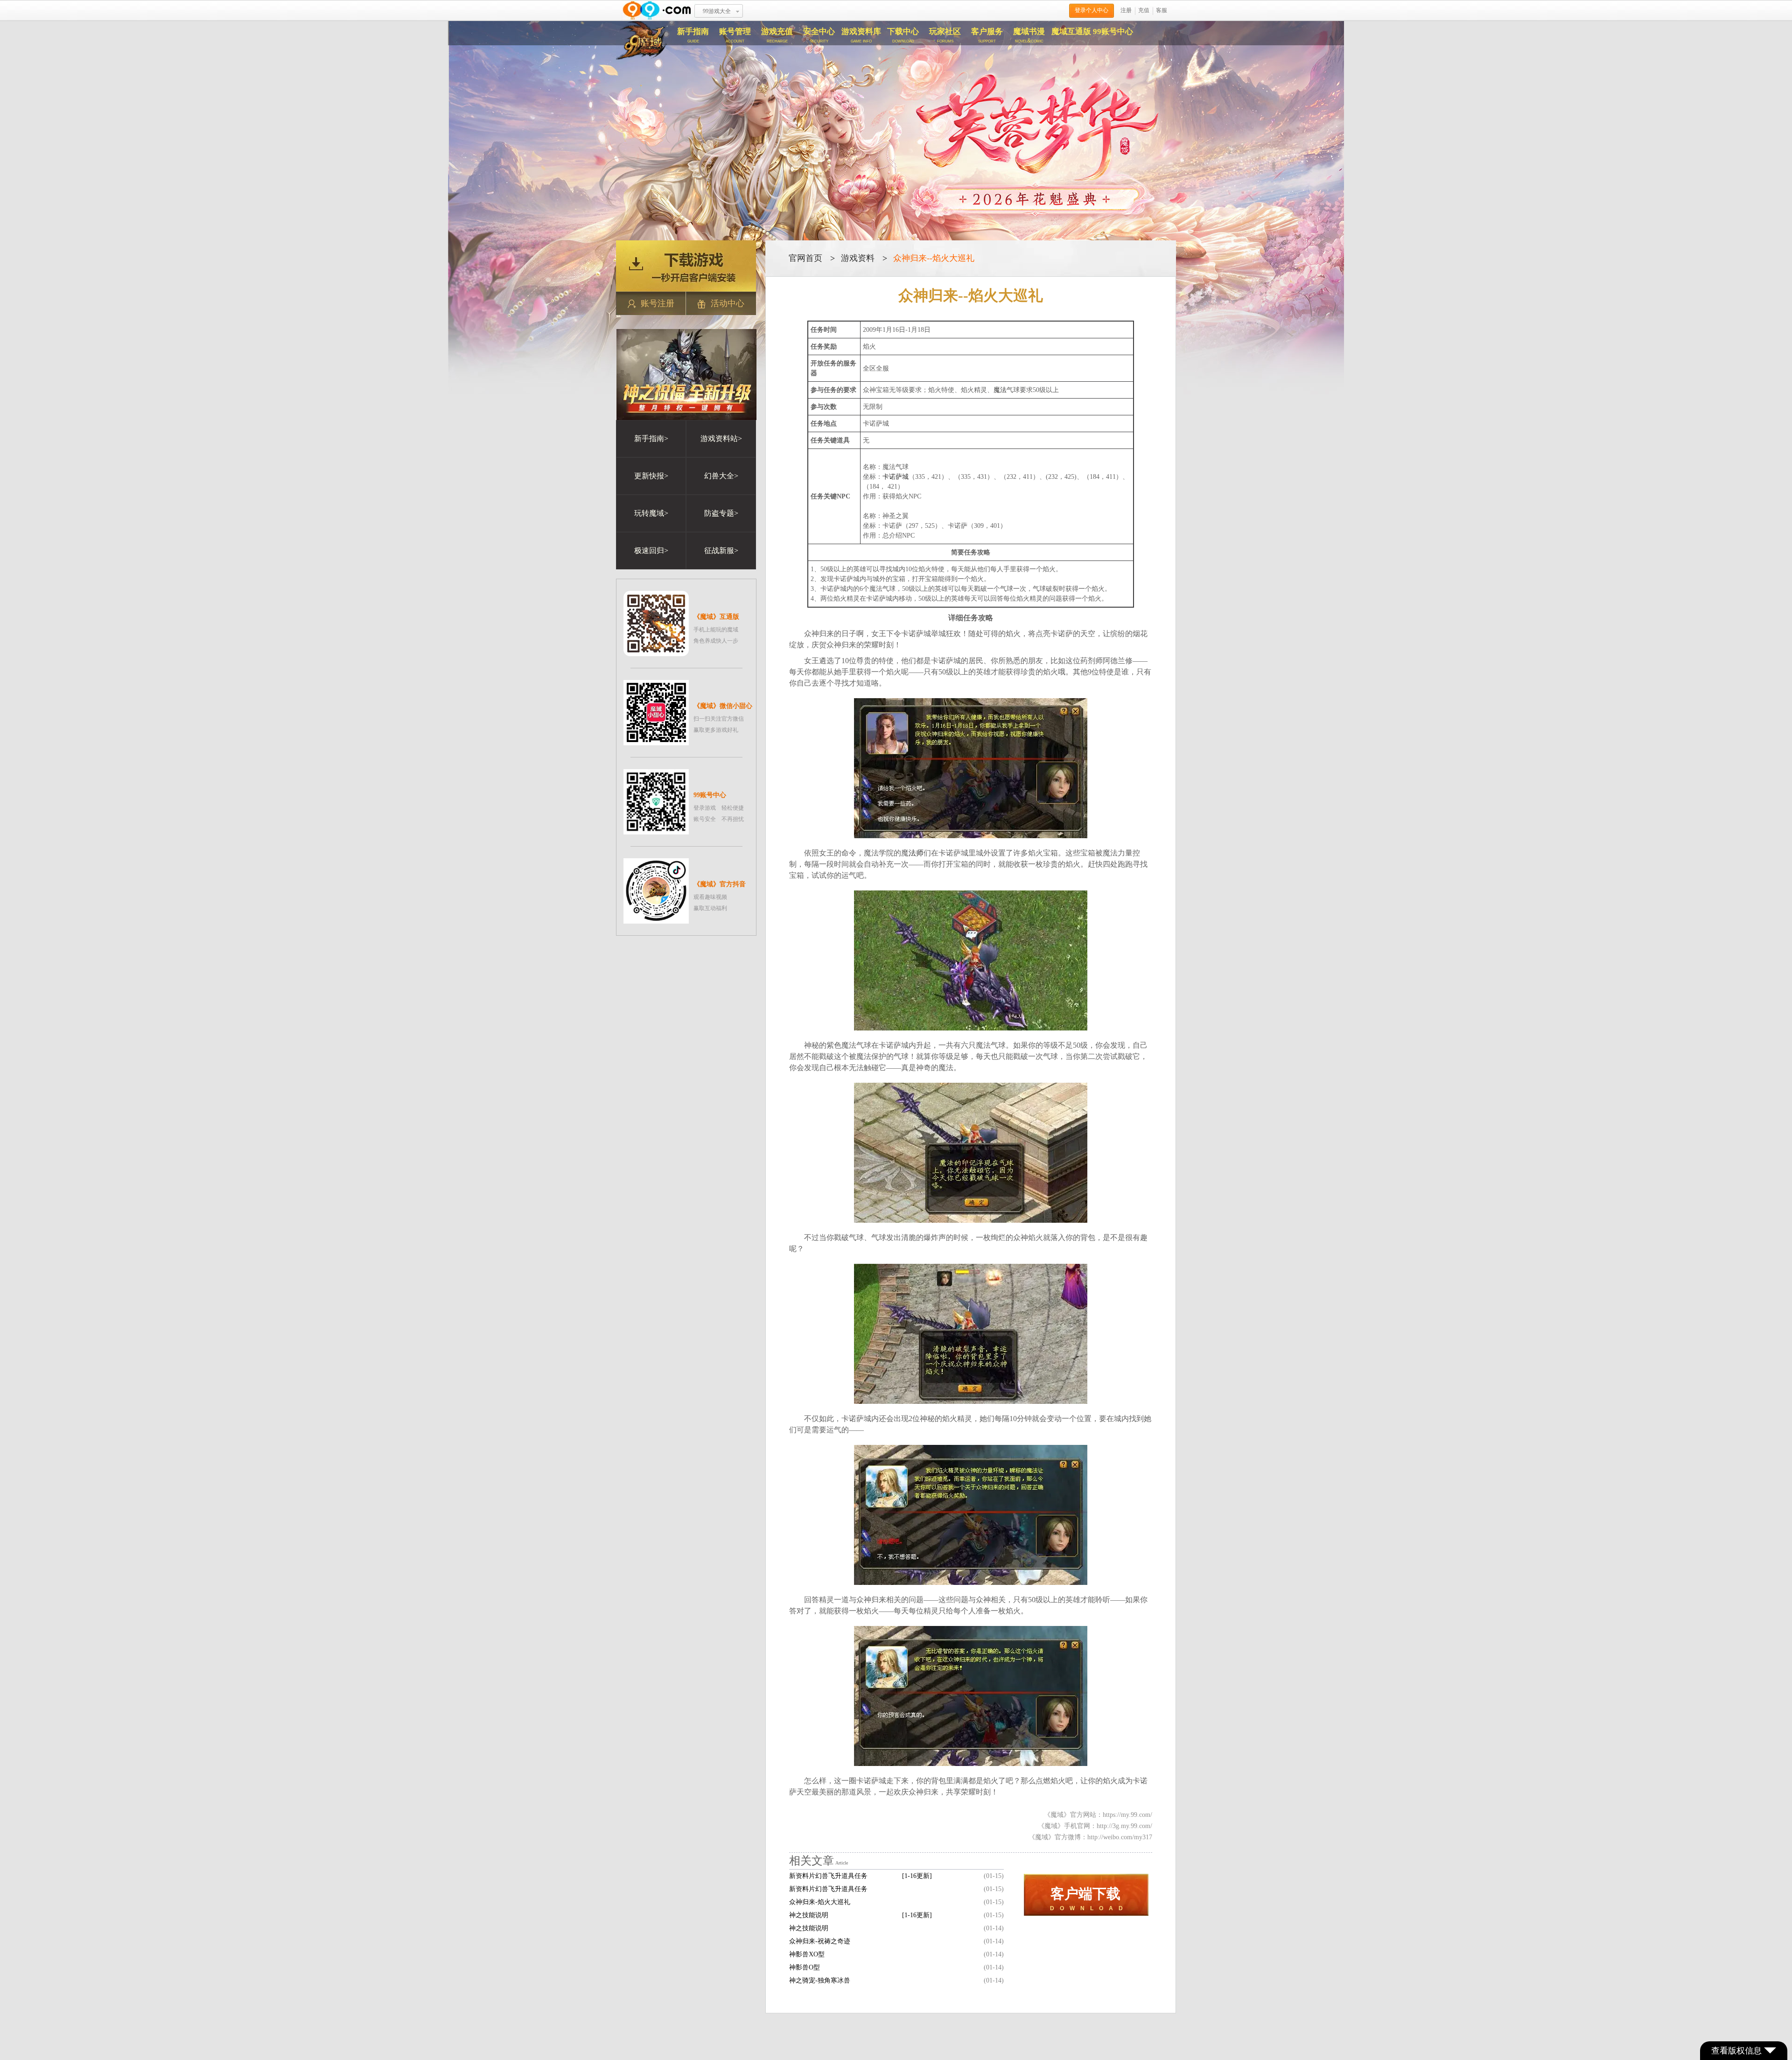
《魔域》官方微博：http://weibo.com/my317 (1090, 1837)
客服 (1162, 10)
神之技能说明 (809, 1928)
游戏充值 (777, 35)
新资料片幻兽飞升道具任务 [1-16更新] (861, 1876)
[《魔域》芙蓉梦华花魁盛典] (896, 144)
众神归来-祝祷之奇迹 (820, 1941)
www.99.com (657, 11)
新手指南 (693, 35)
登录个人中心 (1092, 10)
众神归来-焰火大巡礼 (820, 1902)
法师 (916, 853)
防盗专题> (721, 513)
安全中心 (819, 35)
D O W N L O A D (1086, 1899)
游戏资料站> (721, 438)
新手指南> (651, 438)
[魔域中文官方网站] (642, 57)
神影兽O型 (805, 1967)
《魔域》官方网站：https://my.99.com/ (1098, 1815)
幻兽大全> (721, 476)
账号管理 (735, 35)
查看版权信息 (1736, 2051)
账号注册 (658, 303)
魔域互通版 (1071, 32)
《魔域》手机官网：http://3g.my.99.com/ (1095, 1826)
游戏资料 (858, 258)
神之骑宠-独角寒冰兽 (820, 1980)
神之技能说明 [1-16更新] (861, 1915)
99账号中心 (1113, 32)
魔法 (1000, 390)
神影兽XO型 (807, 1954)
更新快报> (651, 476)
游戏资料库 (861, 35)
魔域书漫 (1029, 35)
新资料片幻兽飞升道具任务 (828, 1889)
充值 (1144, 10)
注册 (1126, 10)
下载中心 (903, 35)
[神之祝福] (686, 417)
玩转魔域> (651, 513)
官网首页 (805, 258)
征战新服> (721, 550)
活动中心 (728, 303)
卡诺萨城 (896, 477)
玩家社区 (945, 35)
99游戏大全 (717, 11)
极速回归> (651, 550)
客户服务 (987, 35)
